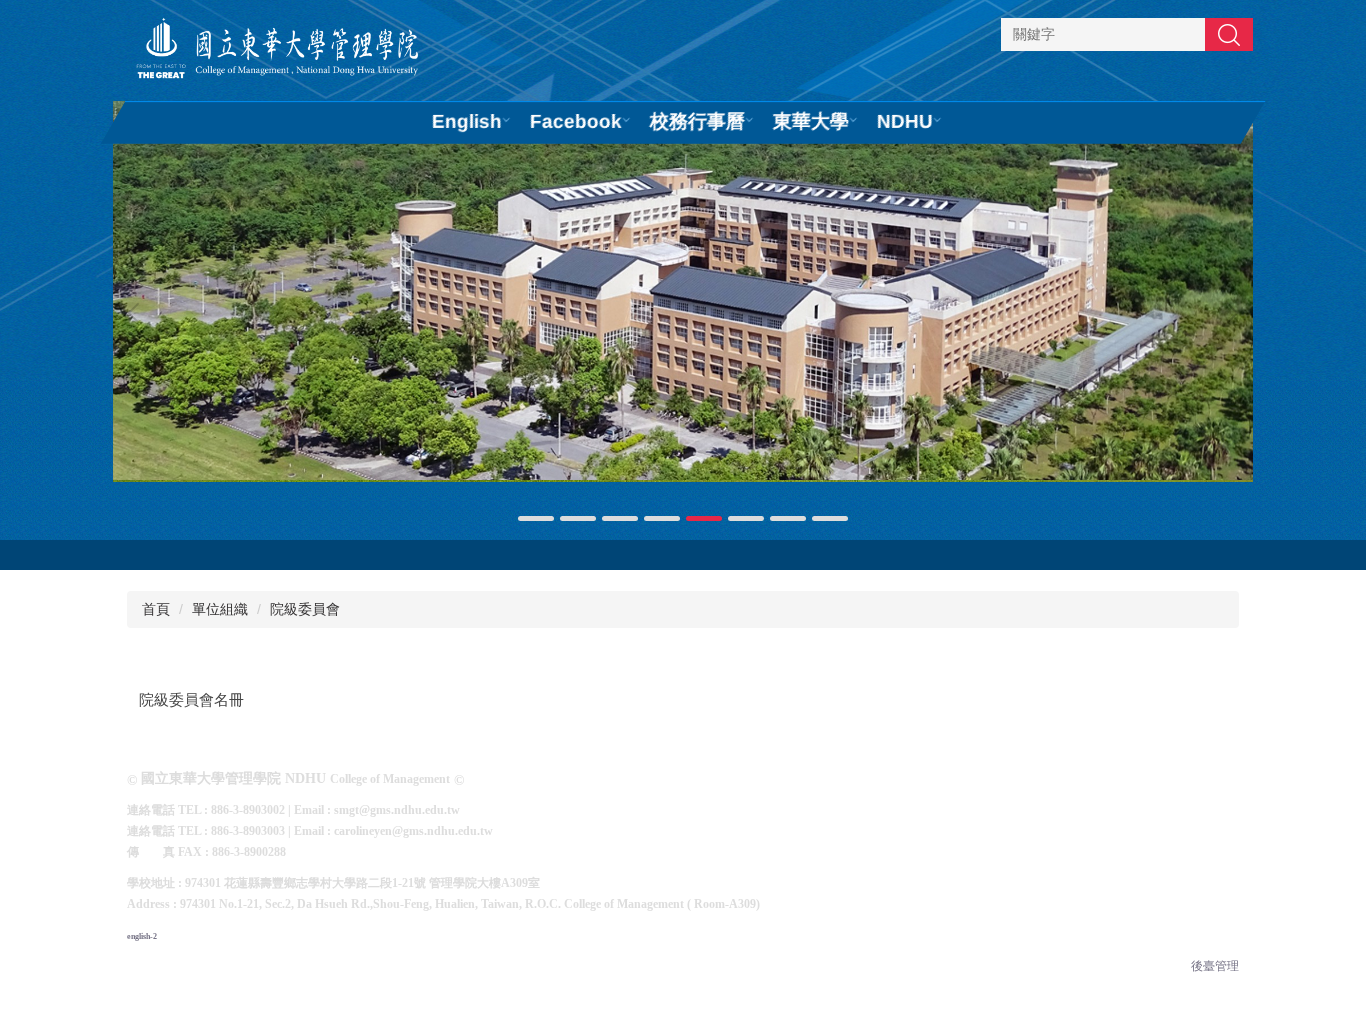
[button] (138, 313)
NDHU (905, 121)
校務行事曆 (697, 121)
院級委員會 (305, 609)
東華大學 (811, 121)
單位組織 (220, 609)
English (467, 121)
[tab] (536, 518)
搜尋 (1229, 34)
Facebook (576, 121)
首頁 (156, 609)
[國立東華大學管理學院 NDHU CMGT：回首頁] (277, 50)
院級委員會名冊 (191, 700)
